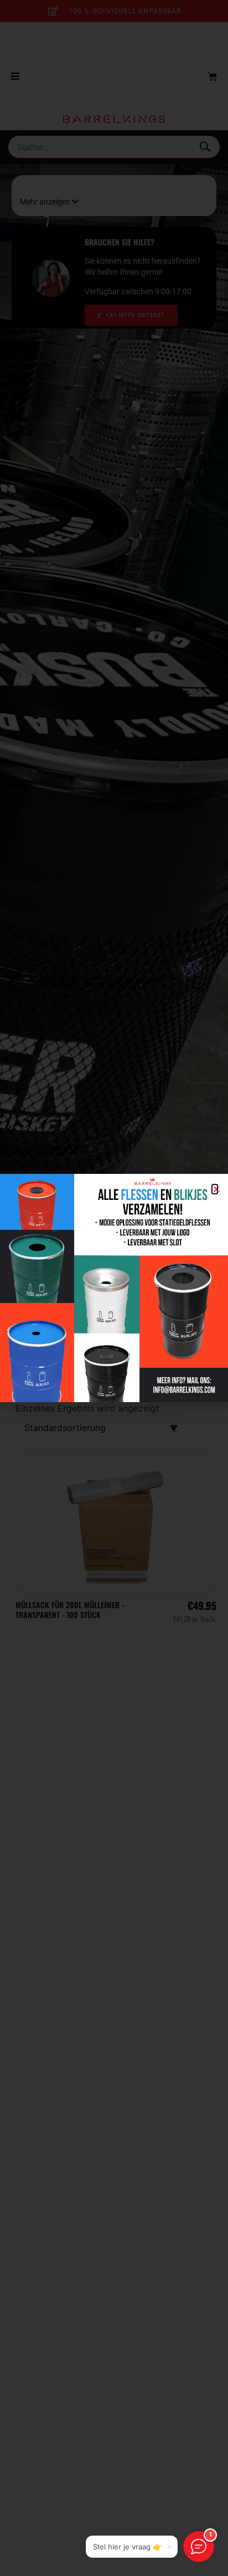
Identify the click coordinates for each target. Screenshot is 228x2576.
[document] (114, 1288)
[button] (215, 1189)
